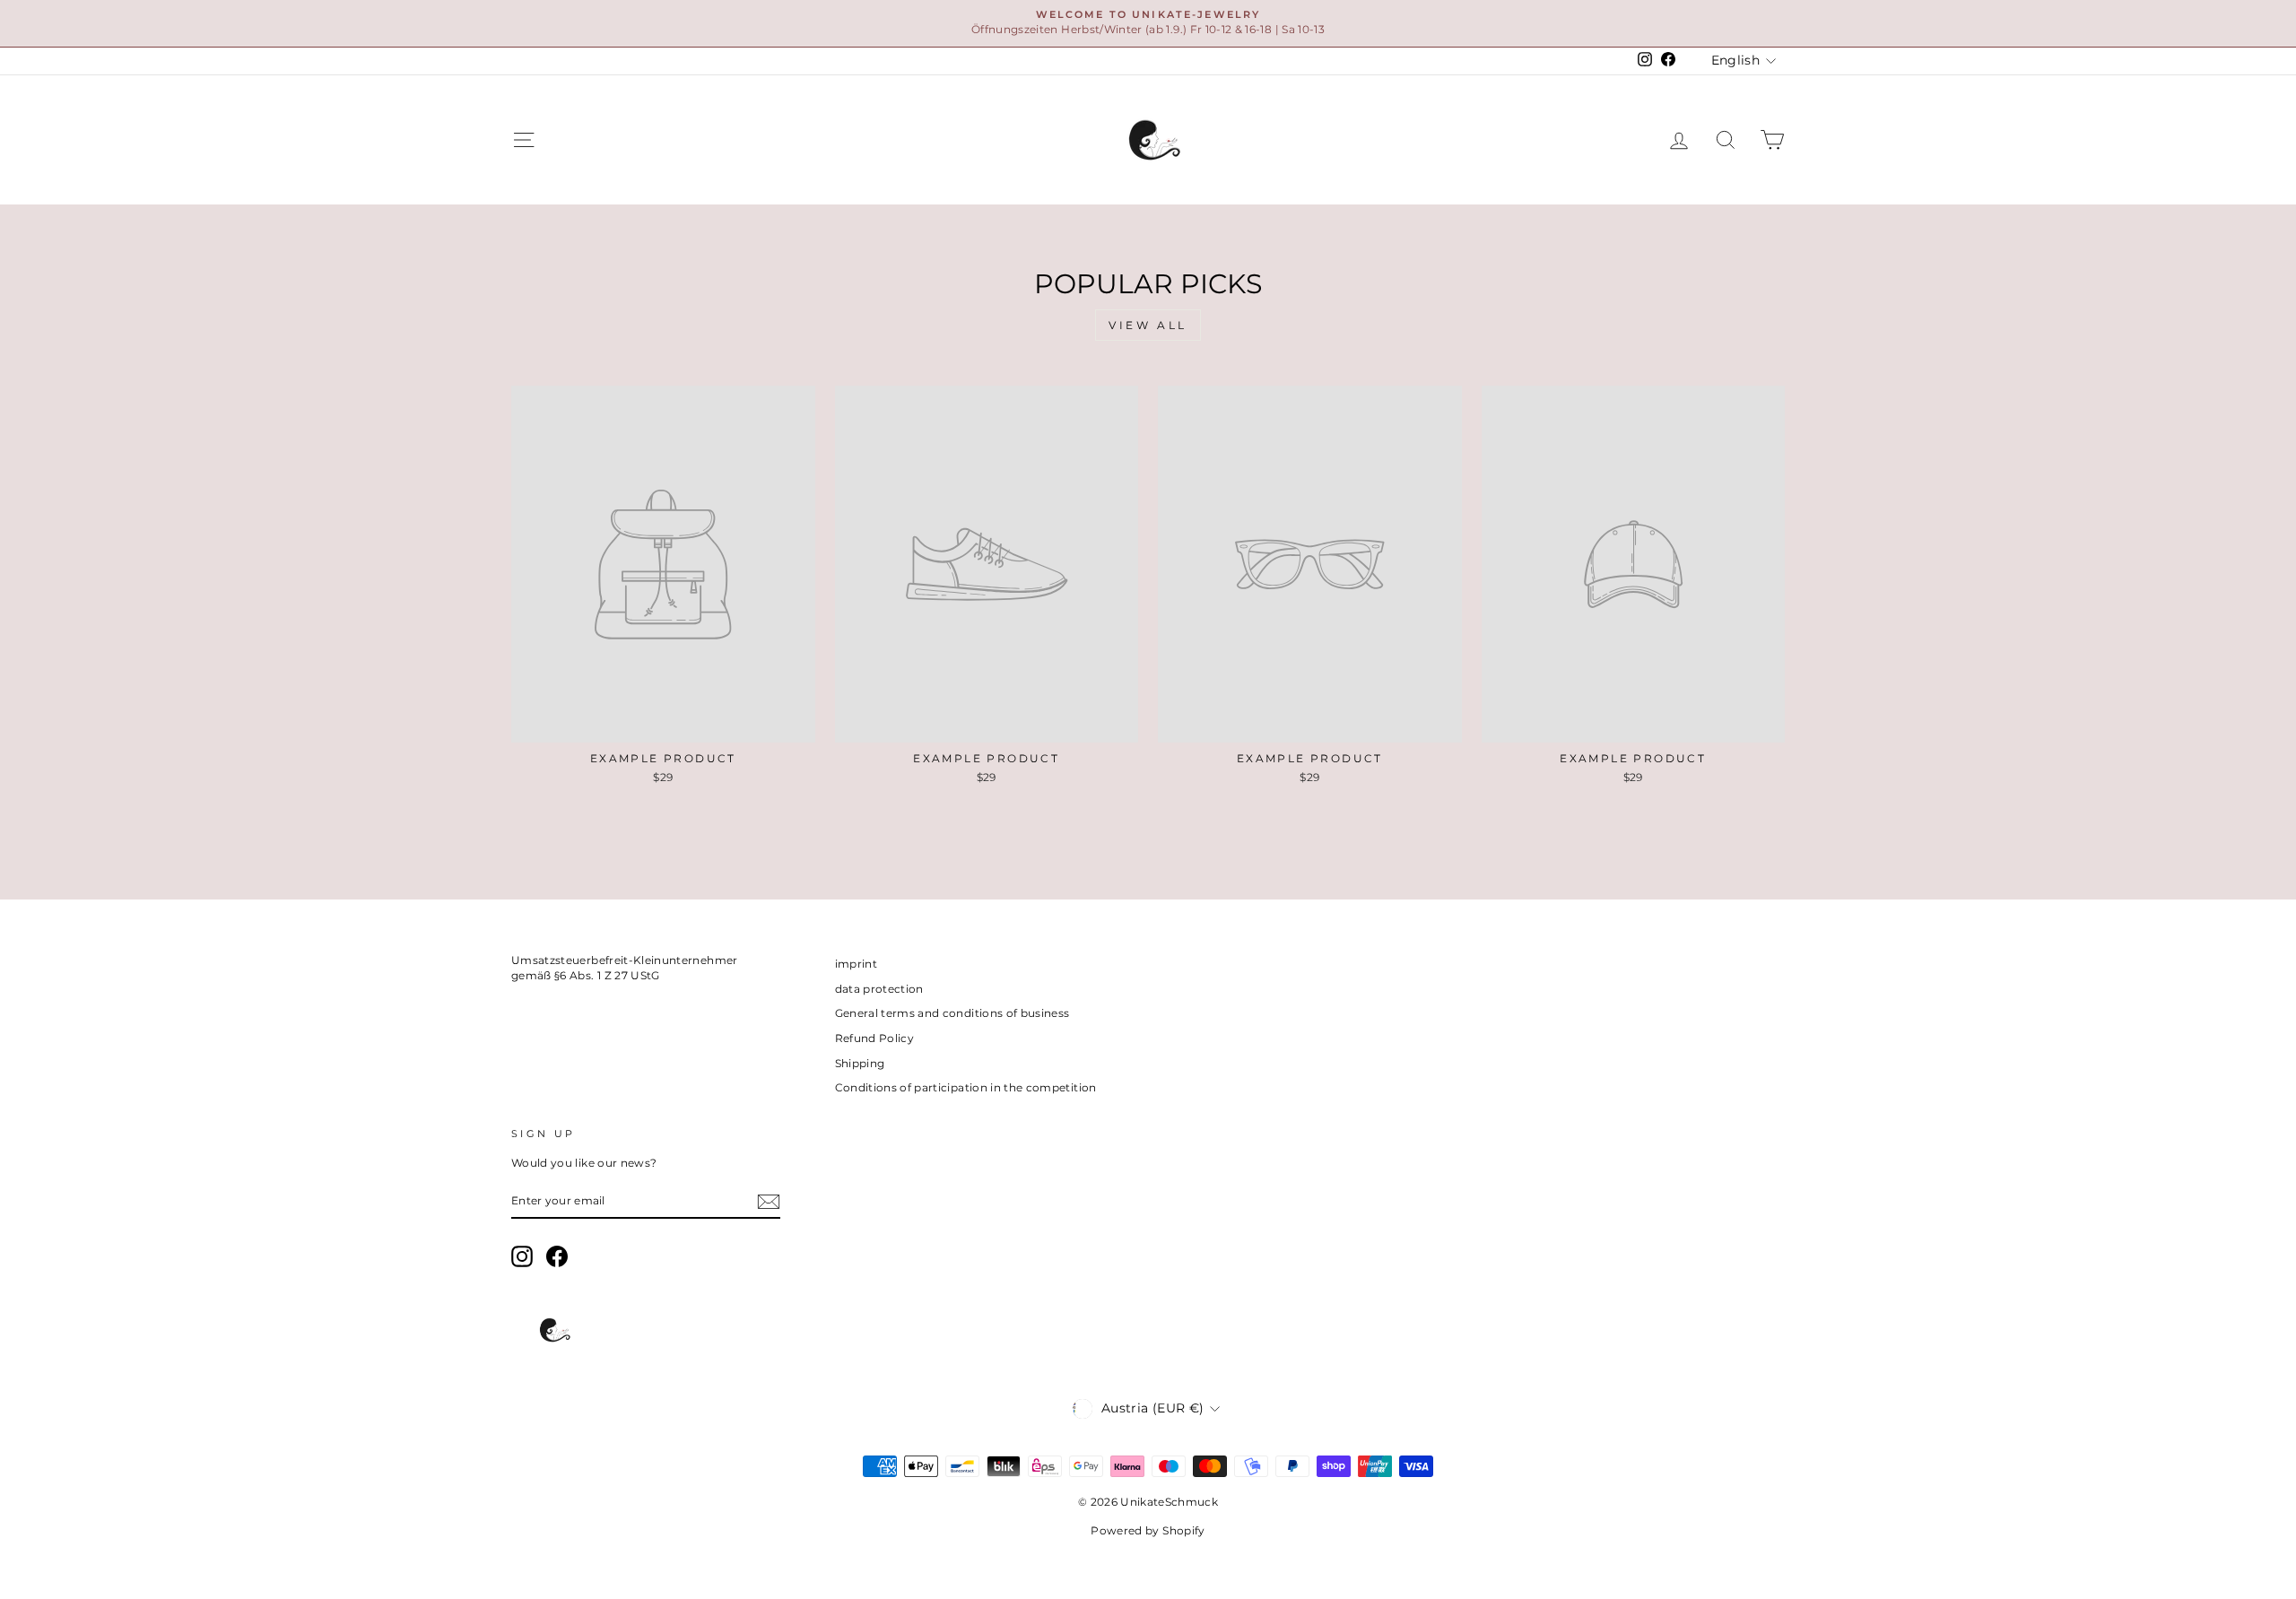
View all (1148, 325)
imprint (856, 964)
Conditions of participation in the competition (966, 1087)
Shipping (860, 1063)
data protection (879, 989)
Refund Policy (875, 1038)
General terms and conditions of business (952, 1013)
